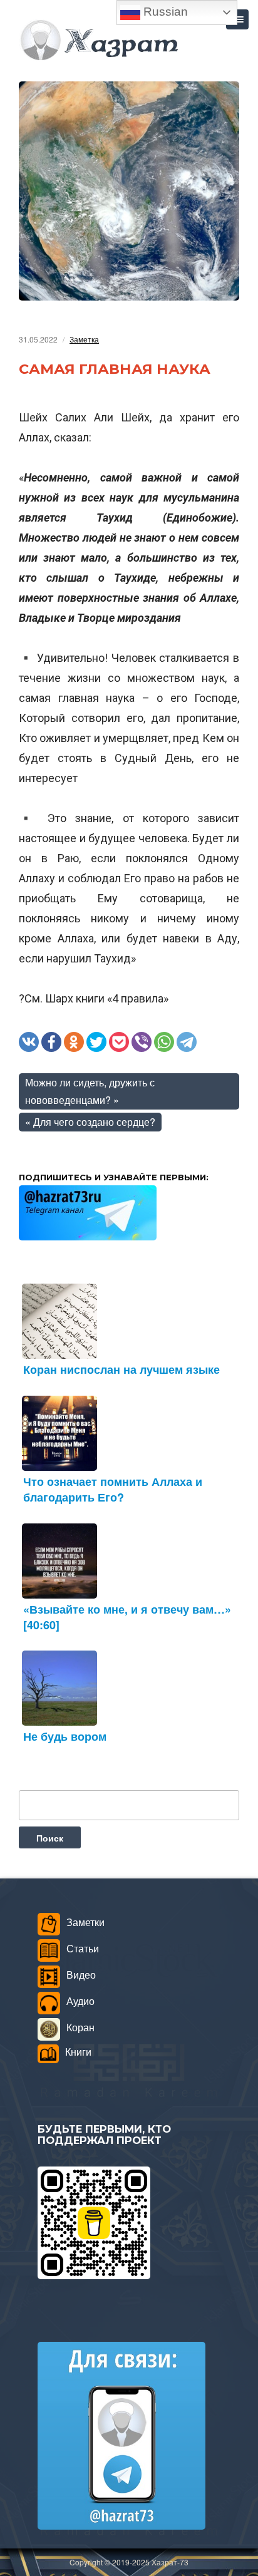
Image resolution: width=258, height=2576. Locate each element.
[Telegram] (187, 1042)
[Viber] (142, 1042)
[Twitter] (96, 1042)
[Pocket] (119, 1042)
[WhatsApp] (164, 1042)
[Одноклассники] (74, 1042)
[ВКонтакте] (29, 1042)
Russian (164, 12)
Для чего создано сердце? (94, 1122)
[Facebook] (51, 1042)
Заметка (84, 339)
